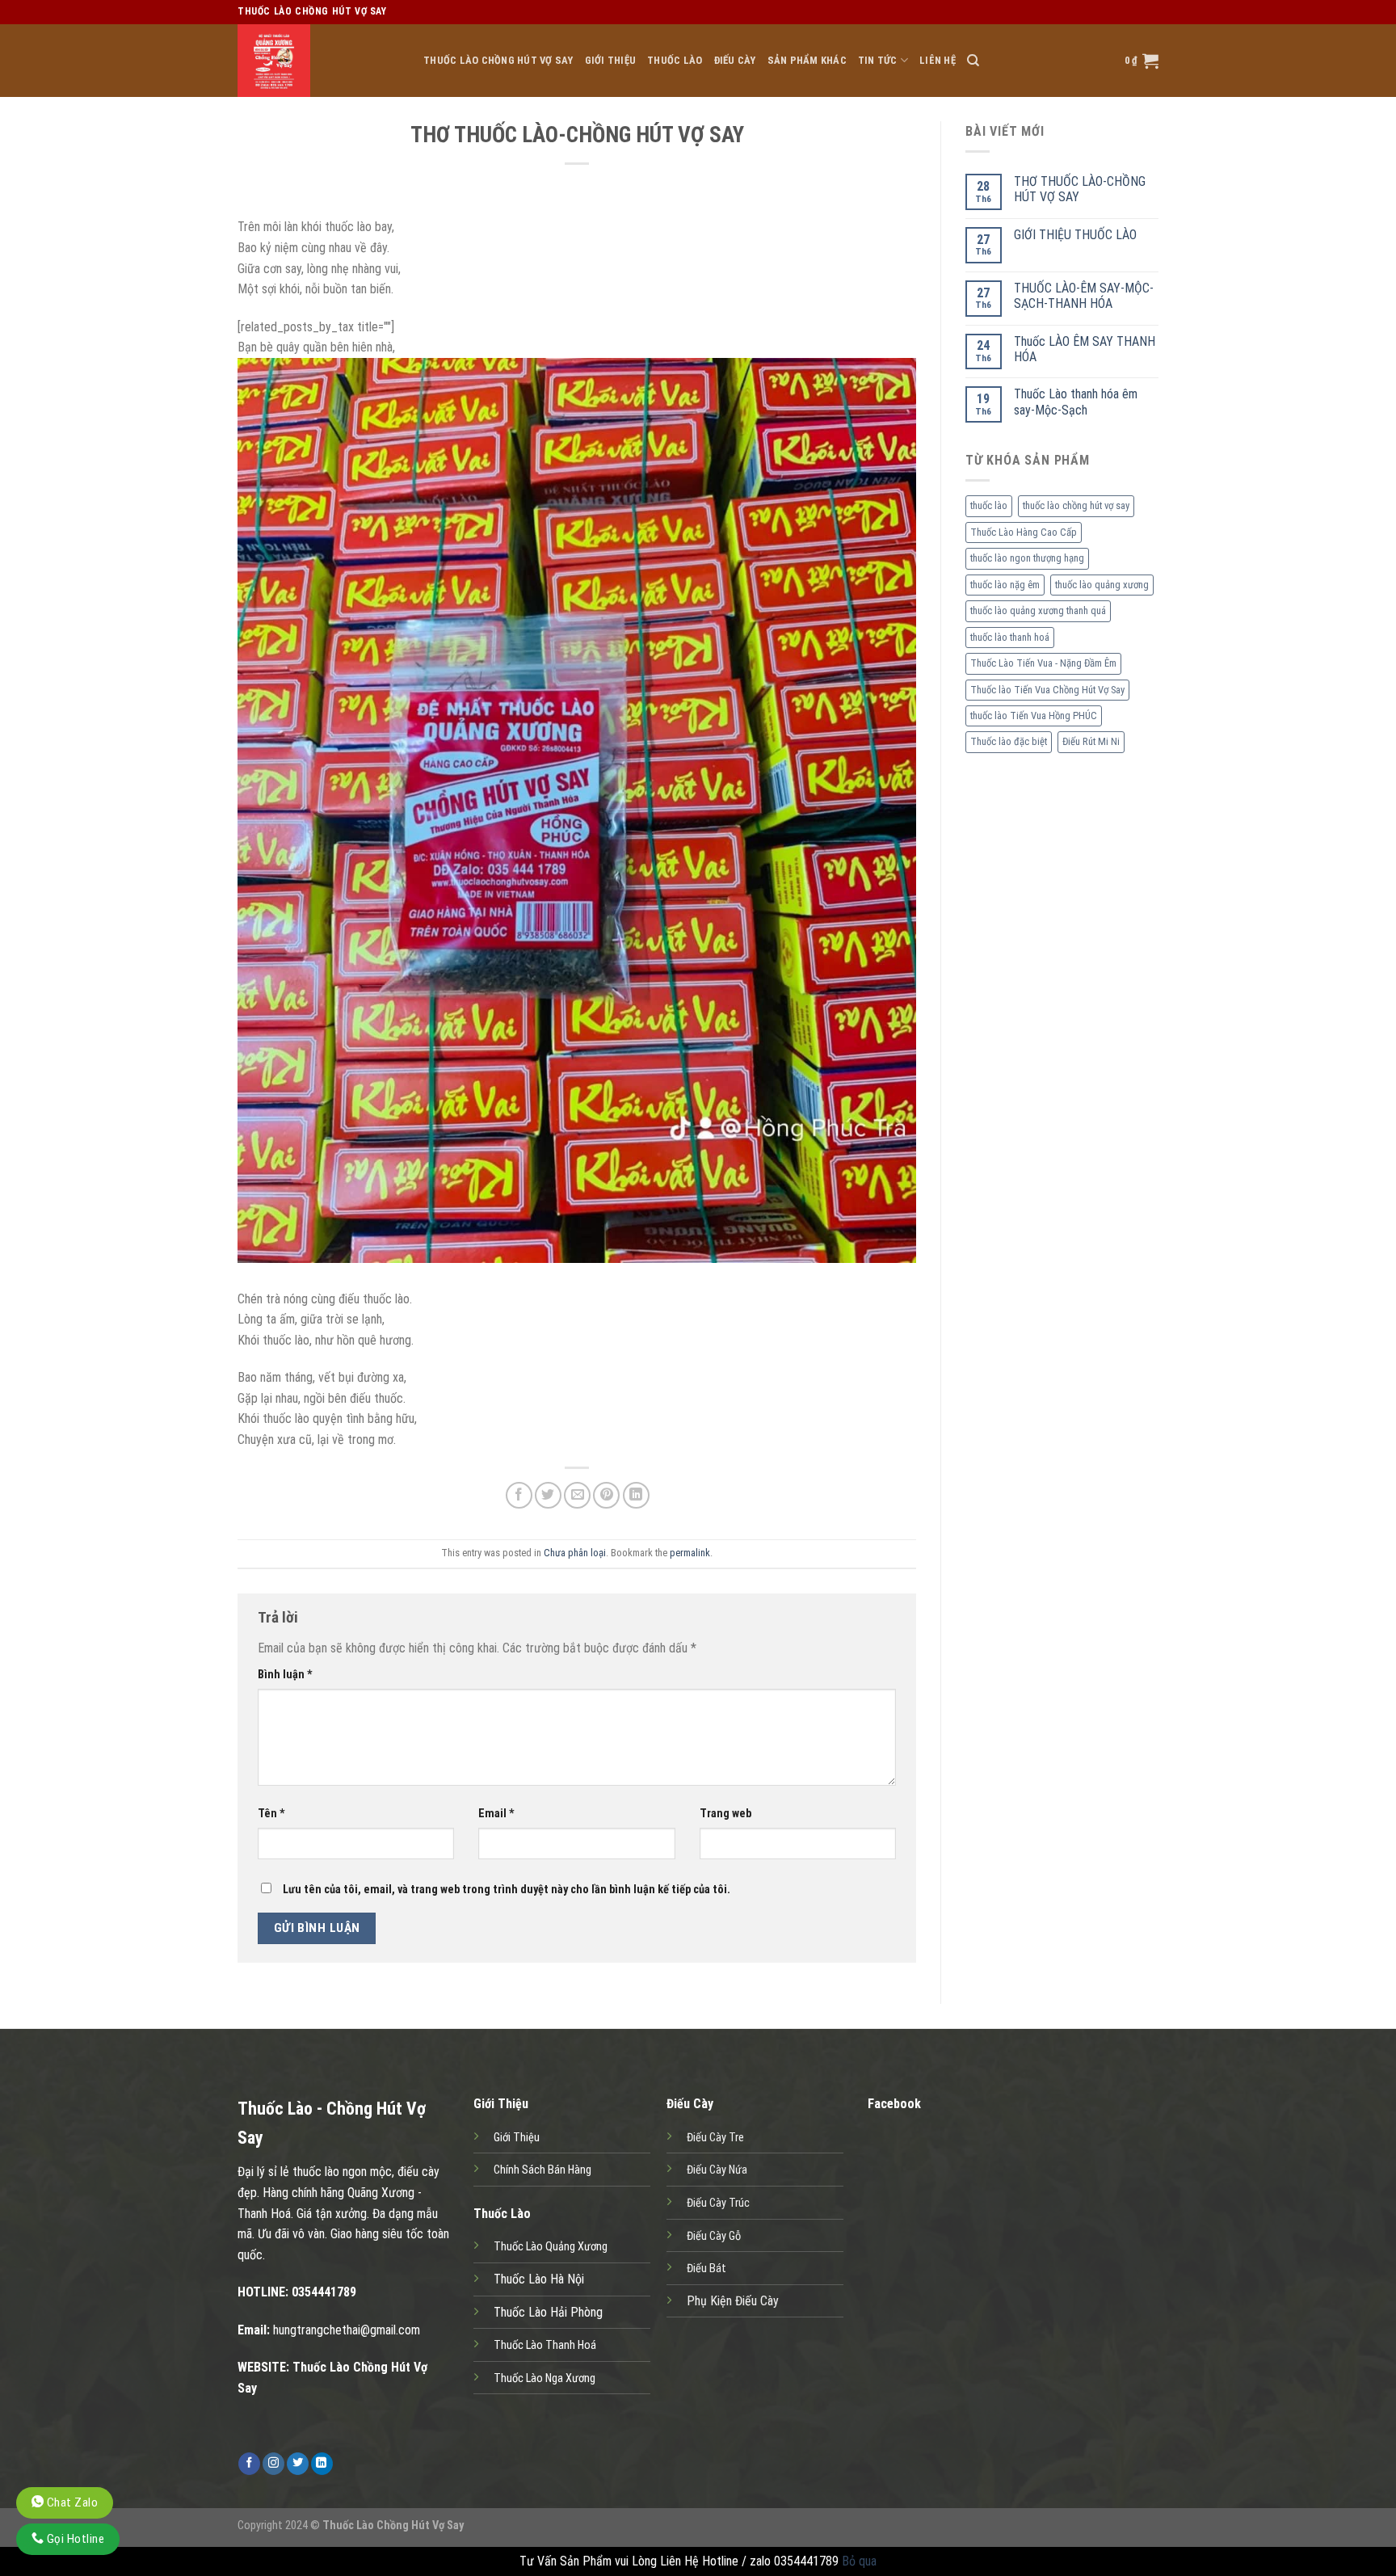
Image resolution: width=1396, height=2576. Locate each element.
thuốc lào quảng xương (1102, 585)
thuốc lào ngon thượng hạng (1027, 558)
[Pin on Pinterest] (606, 1495)
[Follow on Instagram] (273, 2464)
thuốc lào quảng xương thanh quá (1038, 610)
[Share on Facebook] (519, 1495)
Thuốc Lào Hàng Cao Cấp (1024, 532)
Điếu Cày (735, 60)
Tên (271, 1814)
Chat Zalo (71, 2502)
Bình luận (285, 1675)
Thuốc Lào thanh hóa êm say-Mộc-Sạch (1076, 402)
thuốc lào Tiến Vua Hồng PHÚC (1034, 716)
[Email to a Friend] (577, 1495)
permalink (690, 1553)
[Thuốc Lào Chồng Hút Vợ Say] (318, 61)
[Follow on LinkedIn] (322, 2464)
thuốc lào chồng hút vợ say (1076, 505)
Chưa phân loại (575, 1553)
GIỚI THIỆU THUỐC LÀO (1075, 235)
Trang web (725, 1814)
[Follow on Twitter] (298, 2464)
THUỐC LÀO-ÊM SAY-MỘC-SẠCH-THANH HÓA (1084, 296)
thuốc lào (989, 505)
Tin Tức (878, 60)
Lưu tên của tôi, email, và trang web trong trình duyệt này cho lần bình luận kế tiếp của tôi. (507, 1890)
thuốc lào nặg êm (1005, 585)
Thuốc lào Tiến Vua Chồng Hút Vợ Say (1047, 690)
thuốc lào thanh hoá (1010, 637)
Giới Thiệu (611, 60)
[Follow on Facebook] (249, 2464)
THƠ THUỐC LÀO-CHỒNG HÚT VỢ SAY (1080, 189)
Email (496, 1814)
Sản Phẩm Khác (807, 60)
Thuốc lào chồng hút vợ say (498, 60)
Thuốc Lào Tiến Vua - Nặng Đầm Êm (1043, 663)
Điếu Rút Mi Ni (1091, 741)
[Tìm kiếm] (973, 61)
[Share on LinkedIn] (636, 1495)
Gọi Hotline (74, 2539)
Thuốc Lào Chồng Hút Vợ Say (393, 2525)
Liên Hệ (938, 60)
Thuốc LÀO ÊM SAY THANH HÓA (1085, 349)
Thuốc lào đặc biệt (1009, 741)
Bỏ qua (859, 2561)
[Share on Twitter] (548, 1495)
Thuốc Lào (675, 60)
